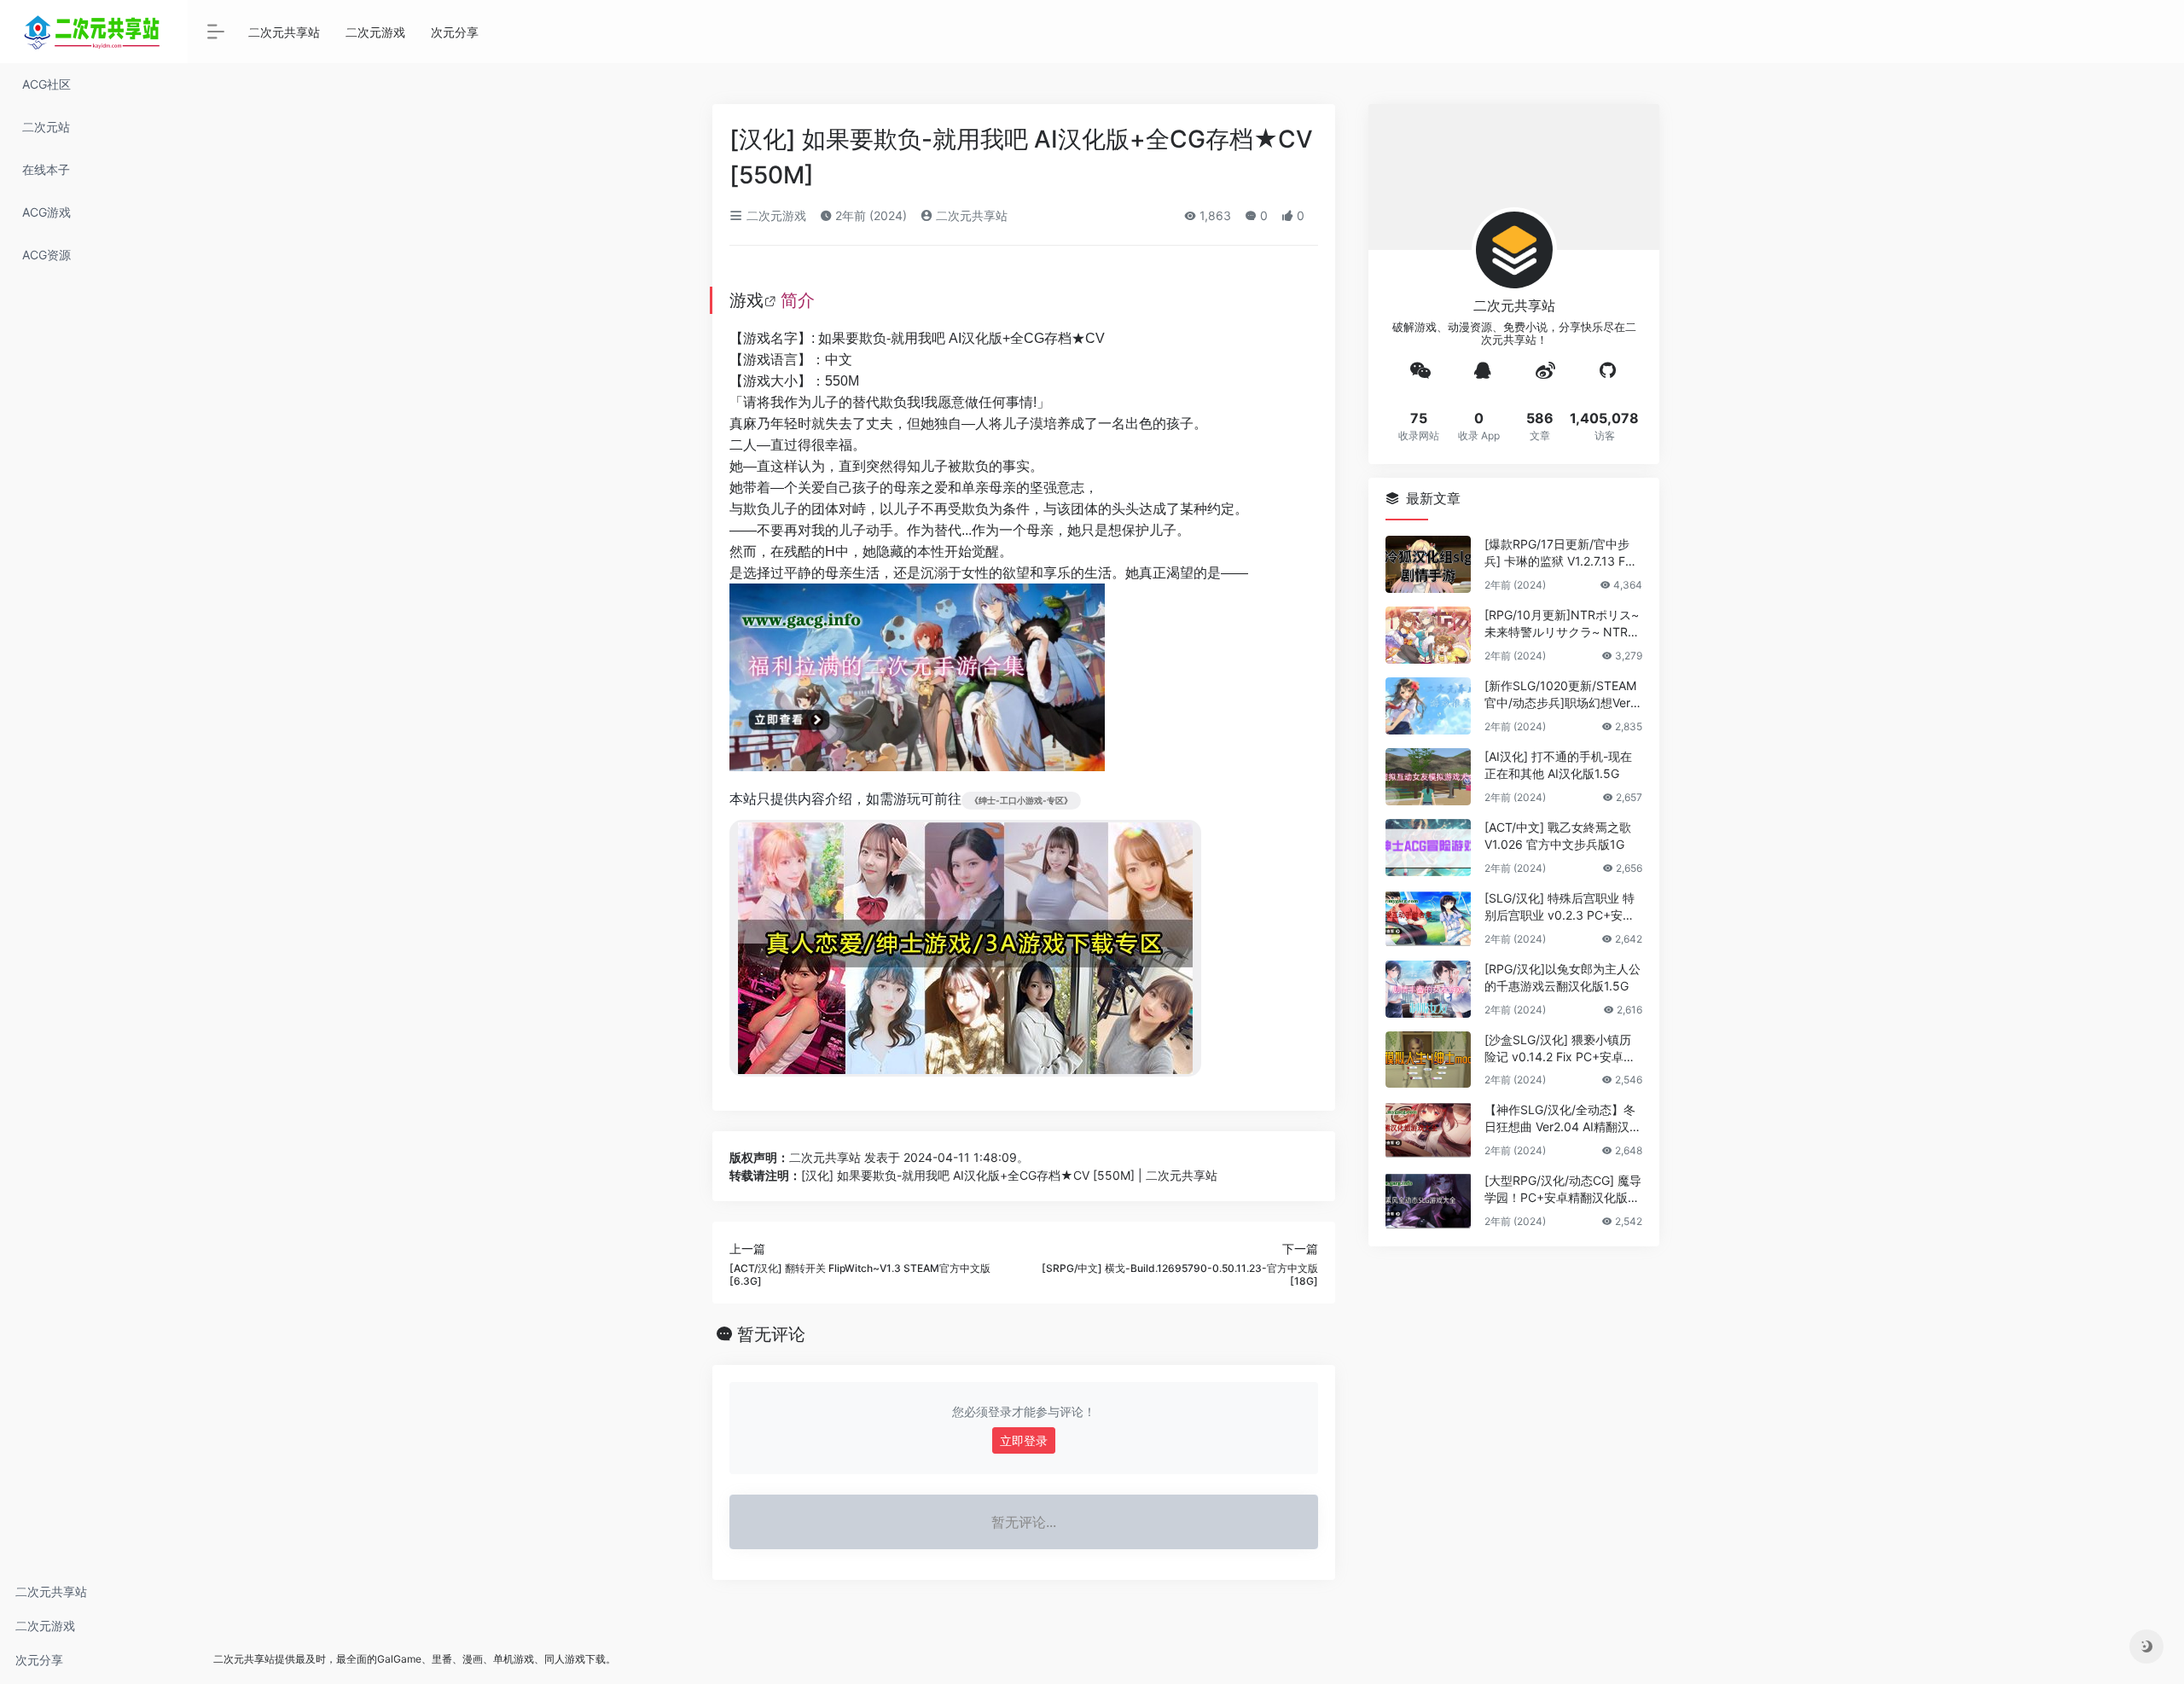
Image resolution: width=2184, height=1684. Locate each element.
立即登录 (1024, 1440)
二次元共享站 (51, 1591)
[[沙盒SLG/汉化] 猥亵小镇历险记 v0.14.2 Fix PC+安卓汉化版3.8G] (1428, 1060)
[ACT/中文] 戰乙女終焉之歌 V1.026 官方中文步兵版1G (1558, 836)
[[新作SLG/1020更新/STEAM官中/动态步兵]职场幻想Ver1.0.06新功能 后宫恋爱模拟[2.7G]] (1428, 706)
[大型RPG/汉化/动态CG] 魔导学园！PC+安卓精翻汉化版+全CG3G (1563, 1190)
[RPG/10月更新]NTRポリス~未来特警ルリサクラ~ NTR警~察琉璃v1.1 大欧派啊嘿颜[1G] (1562, 624)
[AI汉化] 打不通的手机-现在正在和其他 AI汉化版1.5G (1558, 765)
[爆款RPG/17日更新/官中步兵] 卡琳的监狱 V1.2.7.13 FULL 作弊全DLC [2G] (1562, 553)
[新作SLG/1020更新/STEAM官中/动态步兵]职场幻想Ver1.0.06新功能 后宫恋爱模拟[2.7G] (1562, 695)
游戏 (746, 300)
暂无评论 (771, 1334)
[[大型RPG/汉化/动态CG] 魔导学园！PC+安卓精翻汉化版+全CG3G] (1428, 1201)
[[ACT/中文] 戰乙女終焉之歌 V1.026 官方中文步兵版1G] (1428, 848)
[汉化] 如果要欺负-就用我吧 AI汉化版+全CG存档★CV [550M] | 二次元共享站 (1009, 1175)
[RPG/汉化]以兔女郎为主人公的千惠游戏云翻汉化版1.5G (1562, 977)
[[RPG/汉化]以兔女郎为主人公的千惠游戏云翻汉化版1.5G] (1428, 989)
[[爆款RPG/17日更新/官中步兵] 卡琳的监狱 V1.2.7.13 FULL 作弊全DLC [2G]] (1428, 564)
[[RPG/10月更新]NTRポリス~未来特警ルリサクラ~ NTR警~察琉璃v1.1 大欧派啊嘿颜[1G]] (1428, 635)
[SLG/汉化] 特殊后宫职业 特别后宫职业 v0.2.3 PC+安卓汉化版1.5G (1560, 907)
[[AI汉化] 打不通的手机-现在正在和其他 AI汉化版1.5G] (1428, 777)
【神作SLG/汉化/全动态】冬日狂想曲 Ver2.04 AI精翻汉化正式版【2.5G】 (1563, 1119)
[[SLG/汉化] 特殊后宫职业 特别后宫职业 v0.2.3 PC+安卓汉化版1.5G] (1428, 918)
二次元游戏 (45, 1626)
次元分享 (39, 1660)
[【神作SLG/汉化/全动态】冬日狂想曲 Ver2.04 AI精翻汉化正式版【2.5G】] (1428, 1130)
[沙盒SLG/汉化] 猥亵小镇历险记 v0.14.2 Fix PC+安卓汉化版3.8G (1560, 1049)
